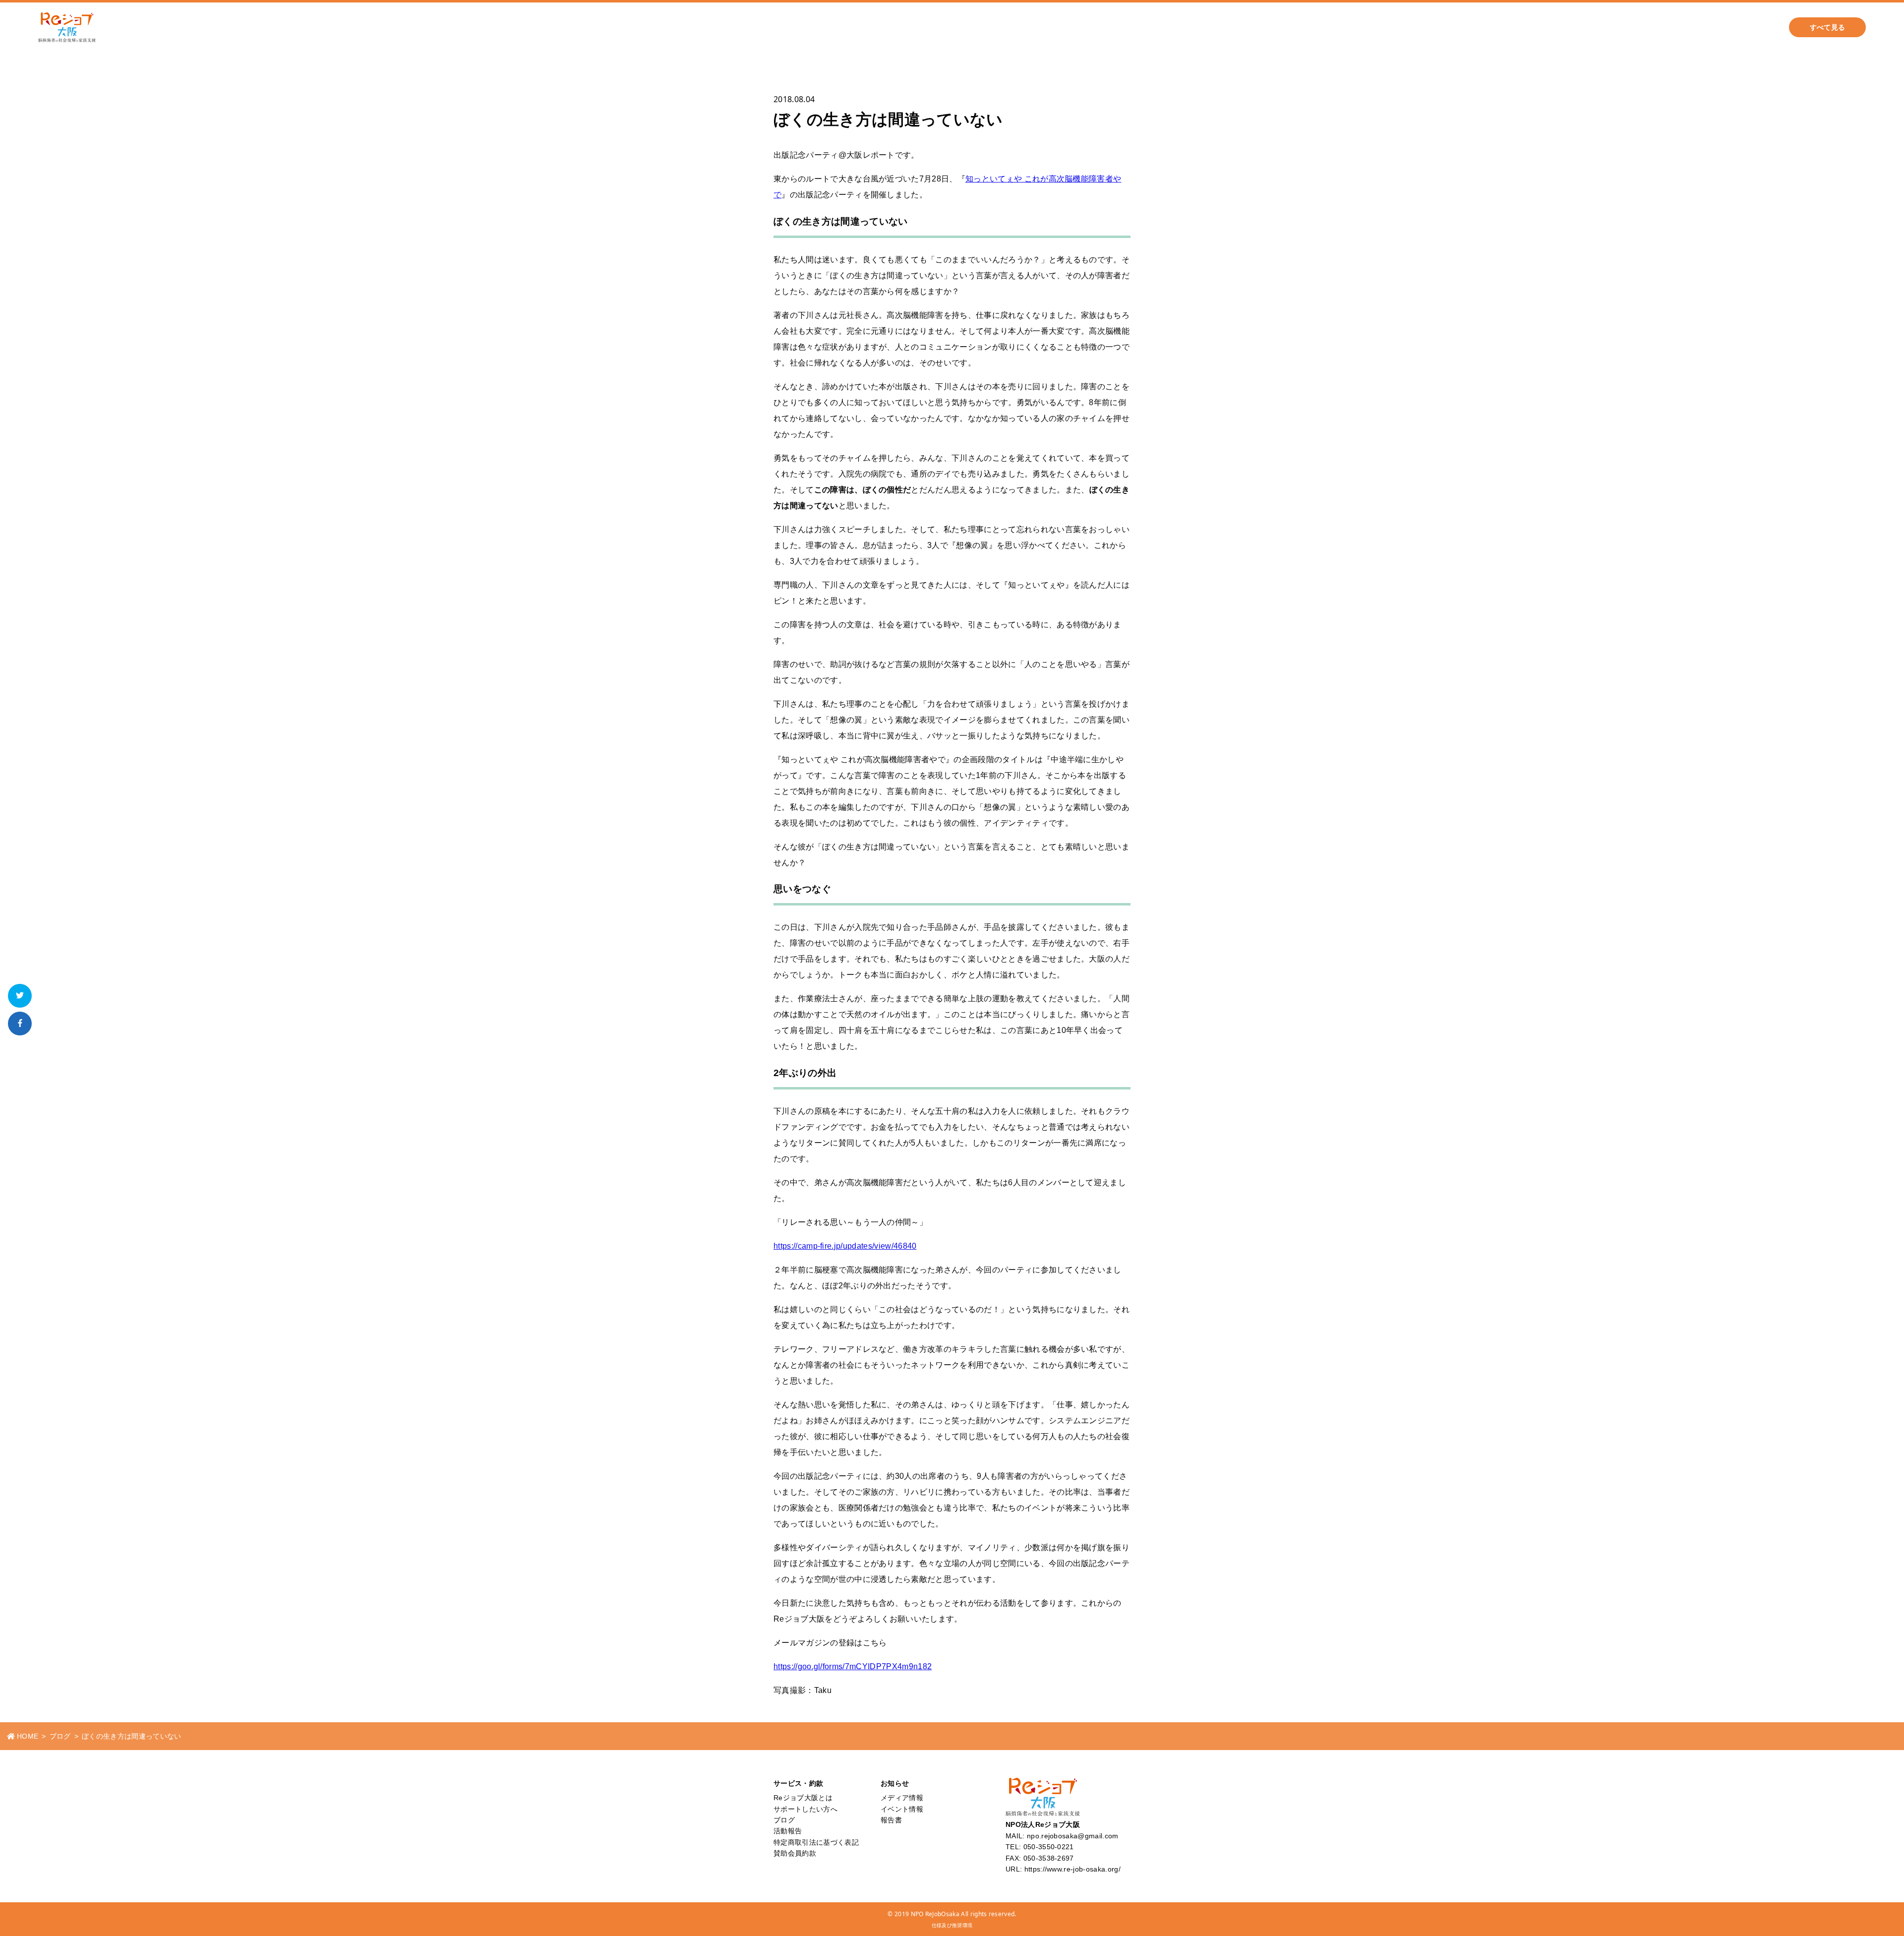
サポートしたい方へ (1431, 27)
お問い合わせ (1746, 27)
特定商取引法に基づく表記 (816, 1842)
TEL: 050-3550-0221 (1040, 1847)
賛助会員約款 (795, 1853)
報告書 (891, 1820)
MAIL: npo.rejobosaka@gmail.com (1062, 1836)
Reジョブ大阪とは (1670, 27)
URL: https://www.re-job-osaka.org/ (1063, 1869)
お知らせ (1601, 27)
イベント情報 (902, 1809)
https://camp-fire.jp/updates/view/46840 (845, 1246)
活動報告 (1548, 27)
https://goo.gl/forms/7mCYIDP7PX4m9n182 (853, 1666)
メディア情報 (902, 1798)
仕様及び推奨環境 (952, 1925)
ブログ (1498, 27)
